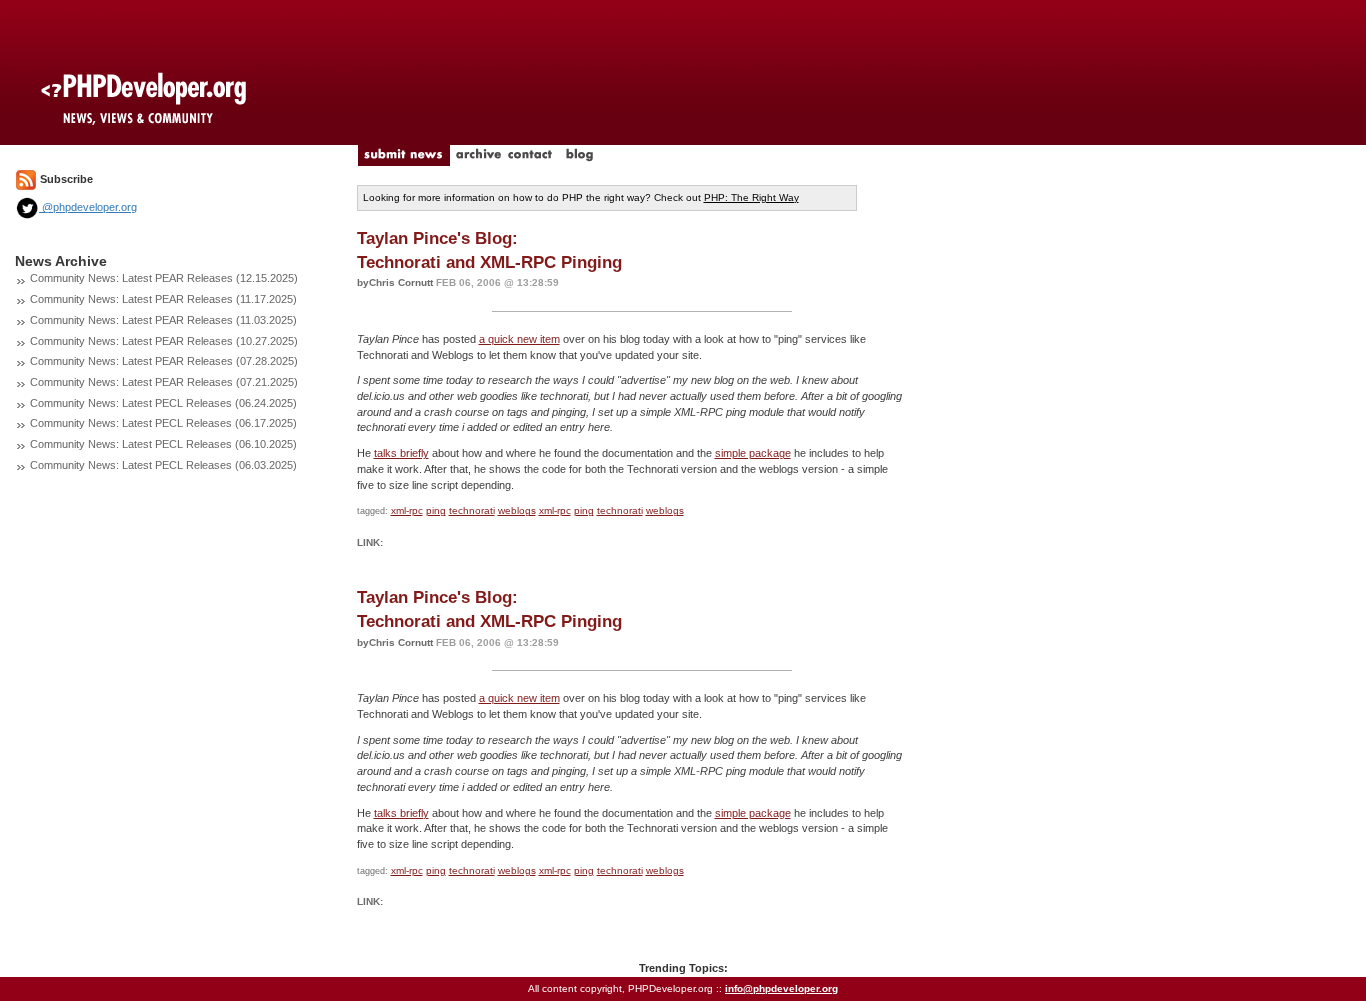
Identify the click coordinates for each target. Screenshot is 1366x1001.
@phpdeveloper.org (88, 207)
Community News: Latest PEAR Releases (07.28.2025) (164, 361)
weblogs (517, 510)
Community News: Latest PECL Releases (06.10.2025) (163, 444)
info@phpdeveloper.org (781, 988)
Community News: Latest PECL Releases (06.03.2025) (163, 465)
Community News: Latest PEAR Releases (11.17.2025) (163, 299)
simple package (753, 453)
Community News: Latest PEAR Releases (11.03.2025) (163, 320)
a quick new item (519, 339)
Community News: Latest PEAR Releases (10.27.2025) (164, 341)
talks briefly (401, 453)
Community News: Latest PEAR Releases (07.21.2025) (164, 382)
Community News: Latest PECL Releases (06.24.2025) (163, 403)
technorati (472, 510)
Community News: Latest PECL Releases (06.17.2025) (163, 423)
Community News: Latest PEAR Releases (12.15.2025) (164, 278)
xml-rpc (407, 510)
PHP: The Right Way (751, 197)
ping (436, 510)
